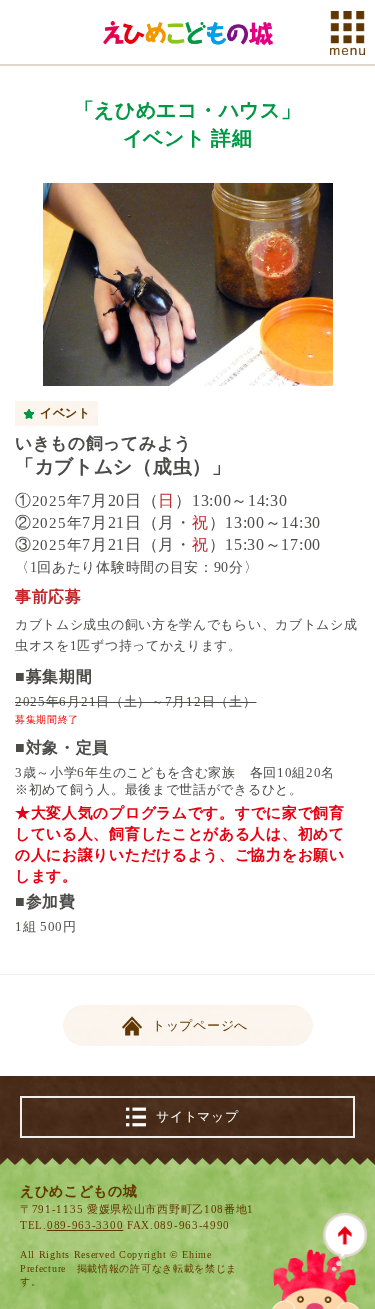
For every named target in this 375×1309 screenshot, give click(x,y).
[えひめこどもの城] (188, 32)
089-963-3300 (85, 1225)
